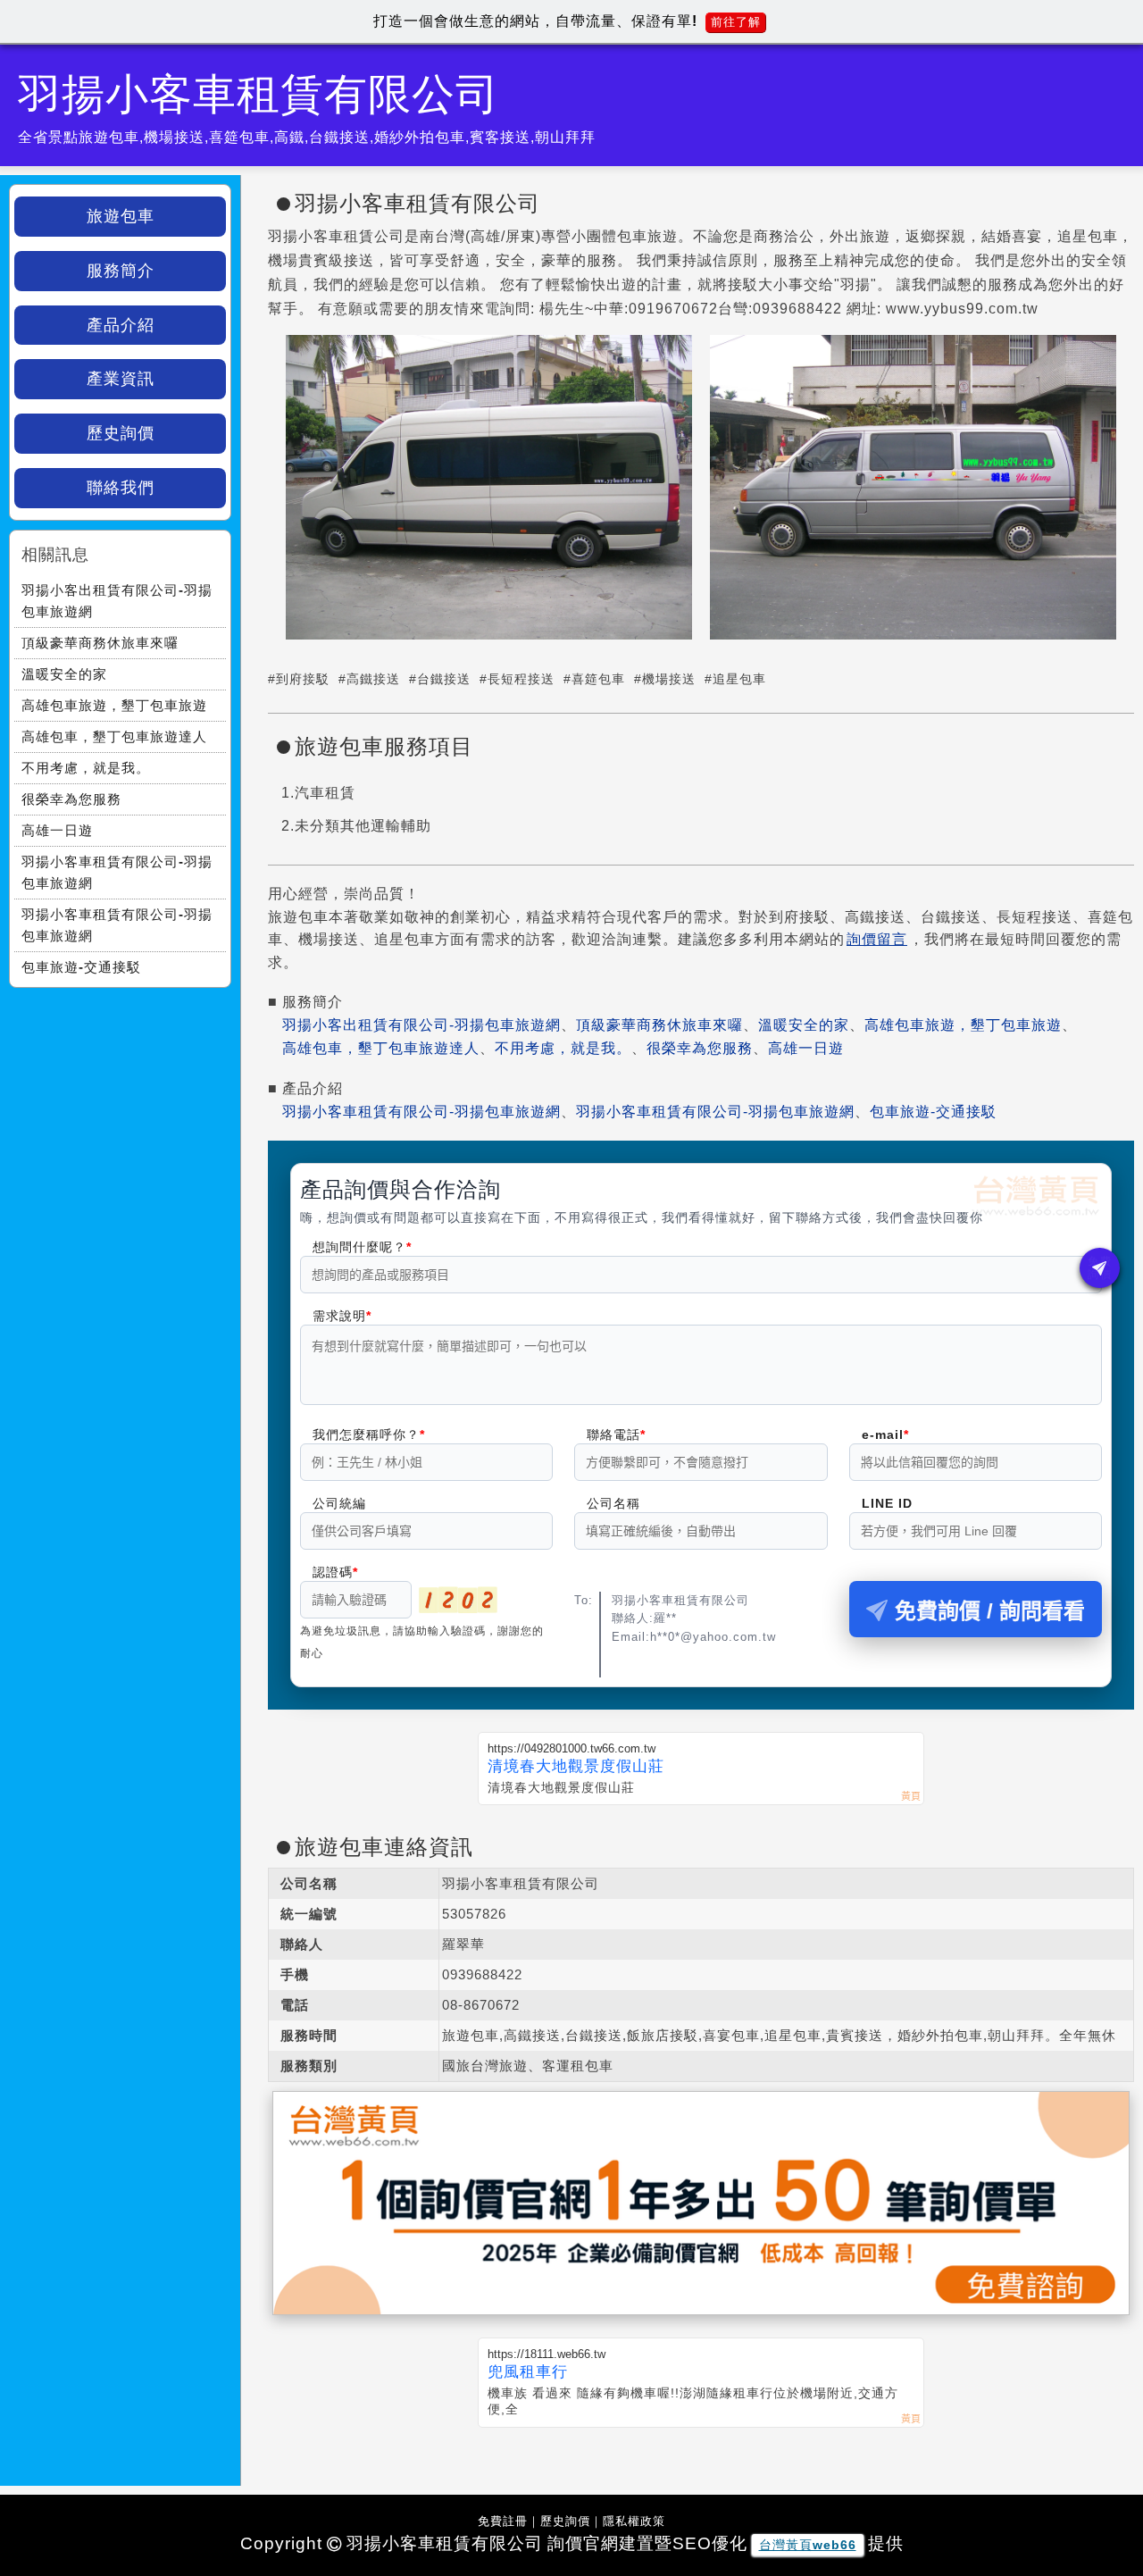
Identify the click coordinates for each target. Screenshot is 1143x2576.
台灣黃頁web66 (808, 2545)
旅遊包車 (121, 216)
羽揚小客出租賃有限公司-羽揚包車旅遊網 (421, 1025)
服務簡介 (121, 271)
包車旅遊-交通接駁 (933, 1112)
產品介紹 (121, 325)
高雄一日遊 (806, 1048)
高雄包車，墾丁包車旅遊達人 (381, 1048)
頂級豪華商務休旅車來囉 (659, 1025)
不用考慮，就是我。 (563, 1048)
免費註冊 (503, 2521)
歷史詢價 (121, 433)
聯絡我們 (121, 488)
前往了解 (736, 22)
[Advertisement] (120, 1108)
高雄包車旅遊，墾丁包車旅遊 (963, 1025)
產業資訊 (121, 379)
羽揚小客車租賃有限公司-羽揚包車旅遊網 (421, 1112)
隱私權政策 (634, 2521)
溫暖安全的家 (804, 1025)
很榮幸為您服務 (700, 1048)
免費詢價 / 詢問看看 (990, 1611)
